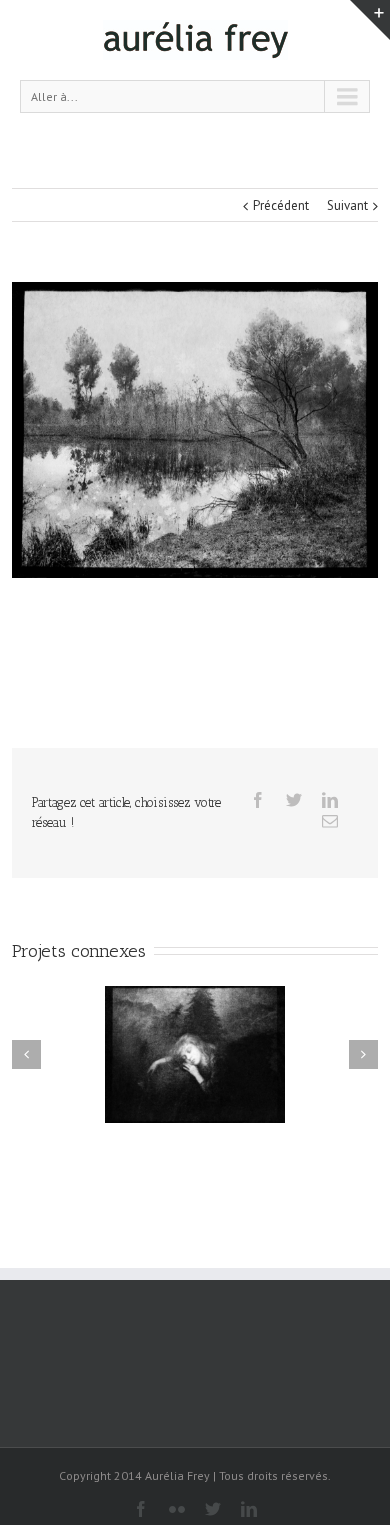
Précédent (281, 205)
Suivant (347, 205)
